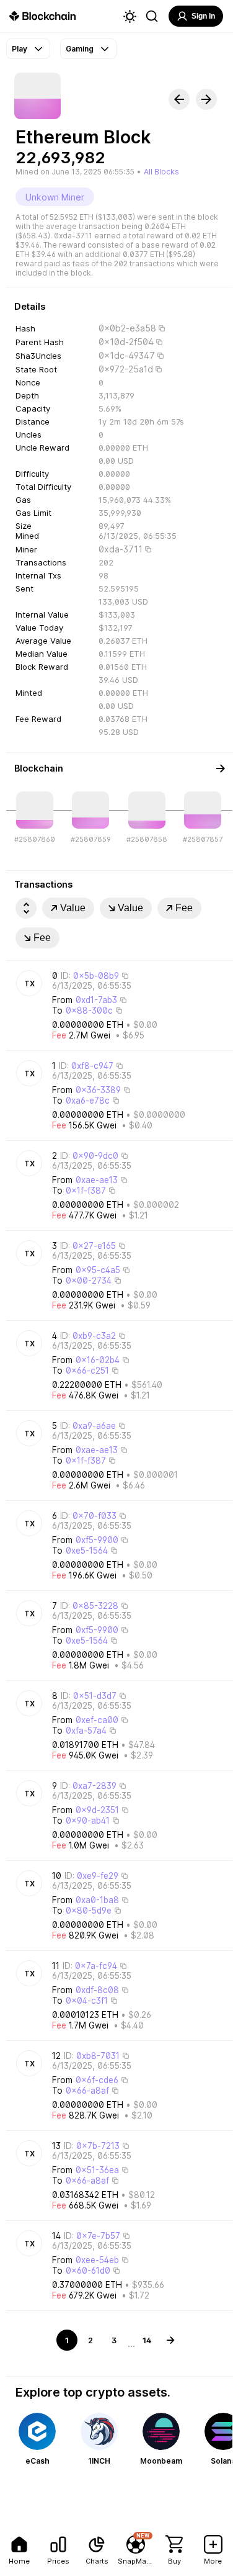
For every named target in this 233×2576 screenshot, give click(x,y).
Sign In (203, 16)
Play (20, 49)
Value (73, 908)
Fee (184, 908)
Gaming (80, 49)
